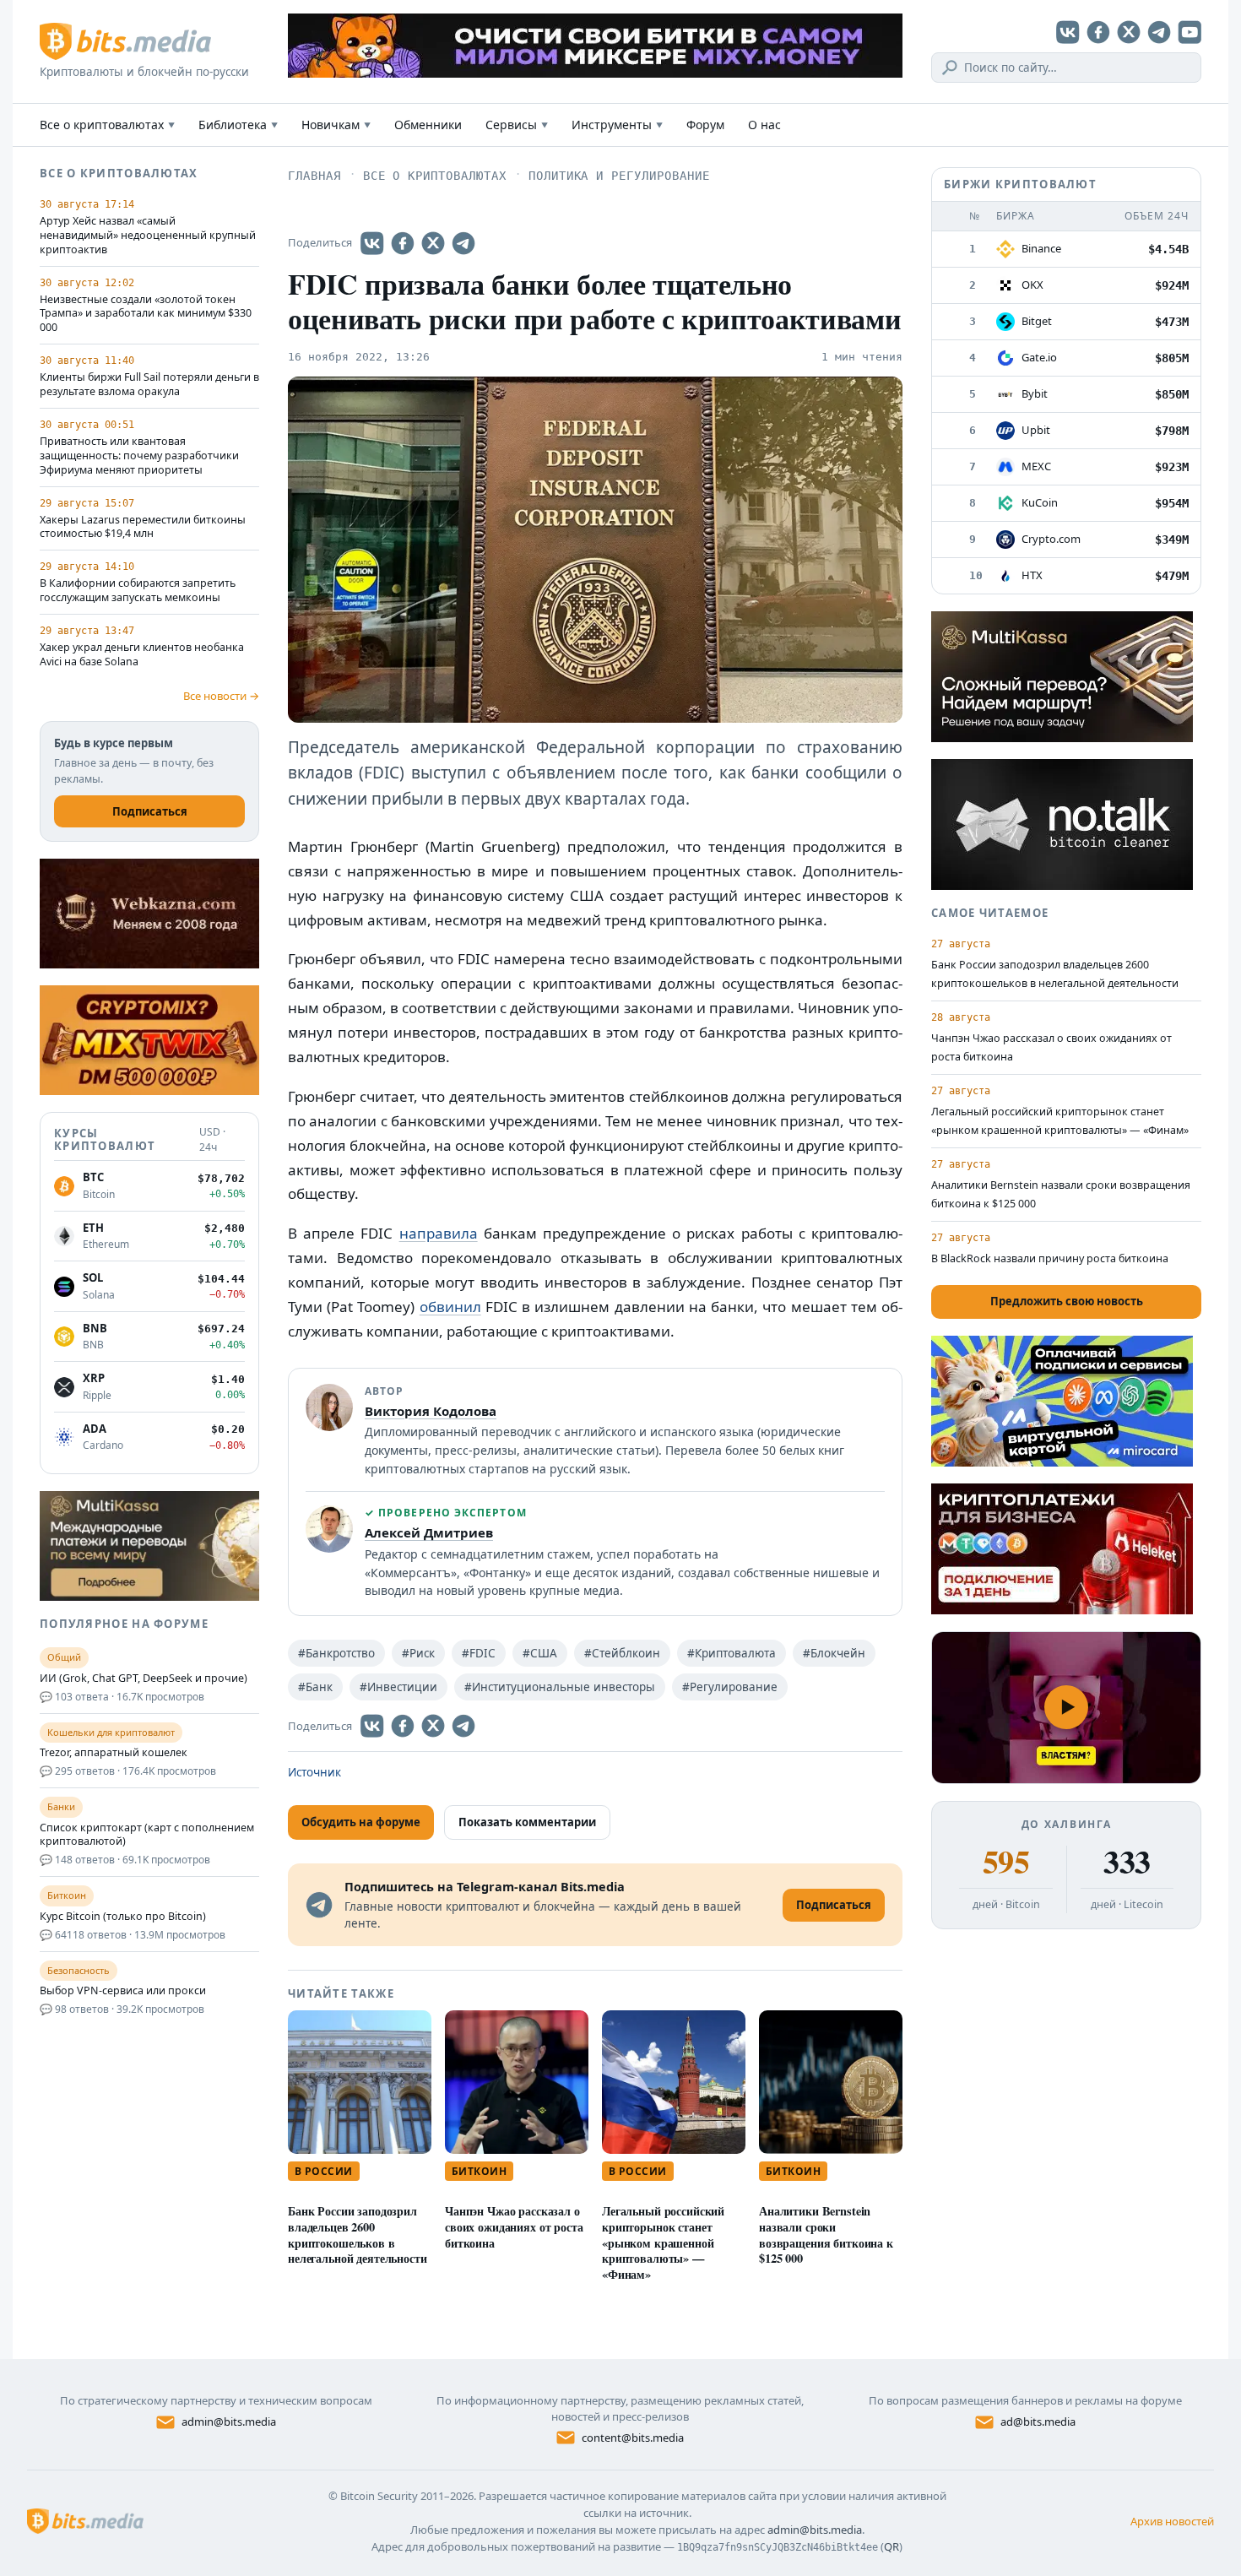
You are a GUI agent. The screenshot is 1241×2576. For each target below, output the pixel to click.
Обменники (428, 125)
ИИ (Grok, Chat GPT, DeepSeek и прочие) (144, 1678)
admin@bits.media (229, 2421)
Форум (705, 125)
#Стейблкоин (622, 1653)
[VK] (1068, 32)
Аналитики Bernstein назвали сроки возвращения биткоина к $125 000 (826, 2234)
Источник (314, 1772)
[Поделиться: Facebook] (403, 243)
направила (439, 1233)
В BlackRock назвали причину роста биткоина (1050, 1258)
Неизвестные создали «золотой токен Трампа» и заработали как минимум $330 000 (146, 314)
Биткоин (479, 2171)
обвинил (450, 1307)
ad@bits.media (1038, 2421)
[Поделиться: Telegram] (463, 243)
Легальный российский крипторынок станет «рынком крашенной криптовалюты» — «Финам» (663, 2242)
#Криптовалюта (732, 1653)
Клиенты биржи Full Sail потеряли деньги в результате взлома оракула (149, 385)
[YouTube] (1190, 32)
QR (891, 2546)
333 (1127, 1862)
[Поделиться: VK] (372, 243)
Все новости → (221, 696)
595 (1006, 1862)
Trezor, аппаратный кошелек (114, 1753)
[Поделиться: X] (433, 243)
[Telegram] (1159, 32)
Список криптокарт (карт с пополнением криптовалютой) (147, 1835)
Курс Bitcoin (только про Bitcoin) (123, 1917)
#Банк (315, 1687)
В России (324, 2171)
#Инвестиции (398, 1687)
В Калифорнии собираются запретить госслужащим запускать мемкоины (138, 591)
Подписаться (150, 811)
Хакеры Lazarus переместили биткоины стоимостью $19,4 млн (143, 527)
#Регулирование (730, 1687)
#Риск (418, 1653)
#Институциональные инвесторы (560, 1687)
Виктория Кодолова (431, 1411)
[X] (1129, 32)
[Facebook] (1098, 32)
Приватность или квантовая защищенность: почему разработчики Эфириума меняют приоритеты (139, 456)
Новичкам (336, 125)
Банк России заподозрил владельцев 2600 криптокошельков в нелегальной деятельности (358, 2234)
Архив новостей (1172, 2521)
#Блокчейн (834, 1653)
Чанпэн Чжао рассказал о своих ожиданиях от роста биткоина (514, 2227)
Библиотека (238, 125)
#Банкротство (336, 1653)
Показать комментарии (527, 1822)
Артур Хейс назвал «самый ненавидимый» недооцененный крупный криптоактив (148, 236)
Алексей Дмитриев (429, 1532)
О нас (764, 125)
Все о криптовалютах (107, 125)
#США (540, 1653)
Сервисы (517, 125)
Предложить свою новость (1067, 1301)
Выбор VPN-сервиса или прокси (123, 1991)
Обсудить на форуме (361, 1822)
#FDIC (479, 1653)
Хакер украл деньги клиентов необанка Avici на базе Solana (142, 655)
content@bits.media (633, 2438)
